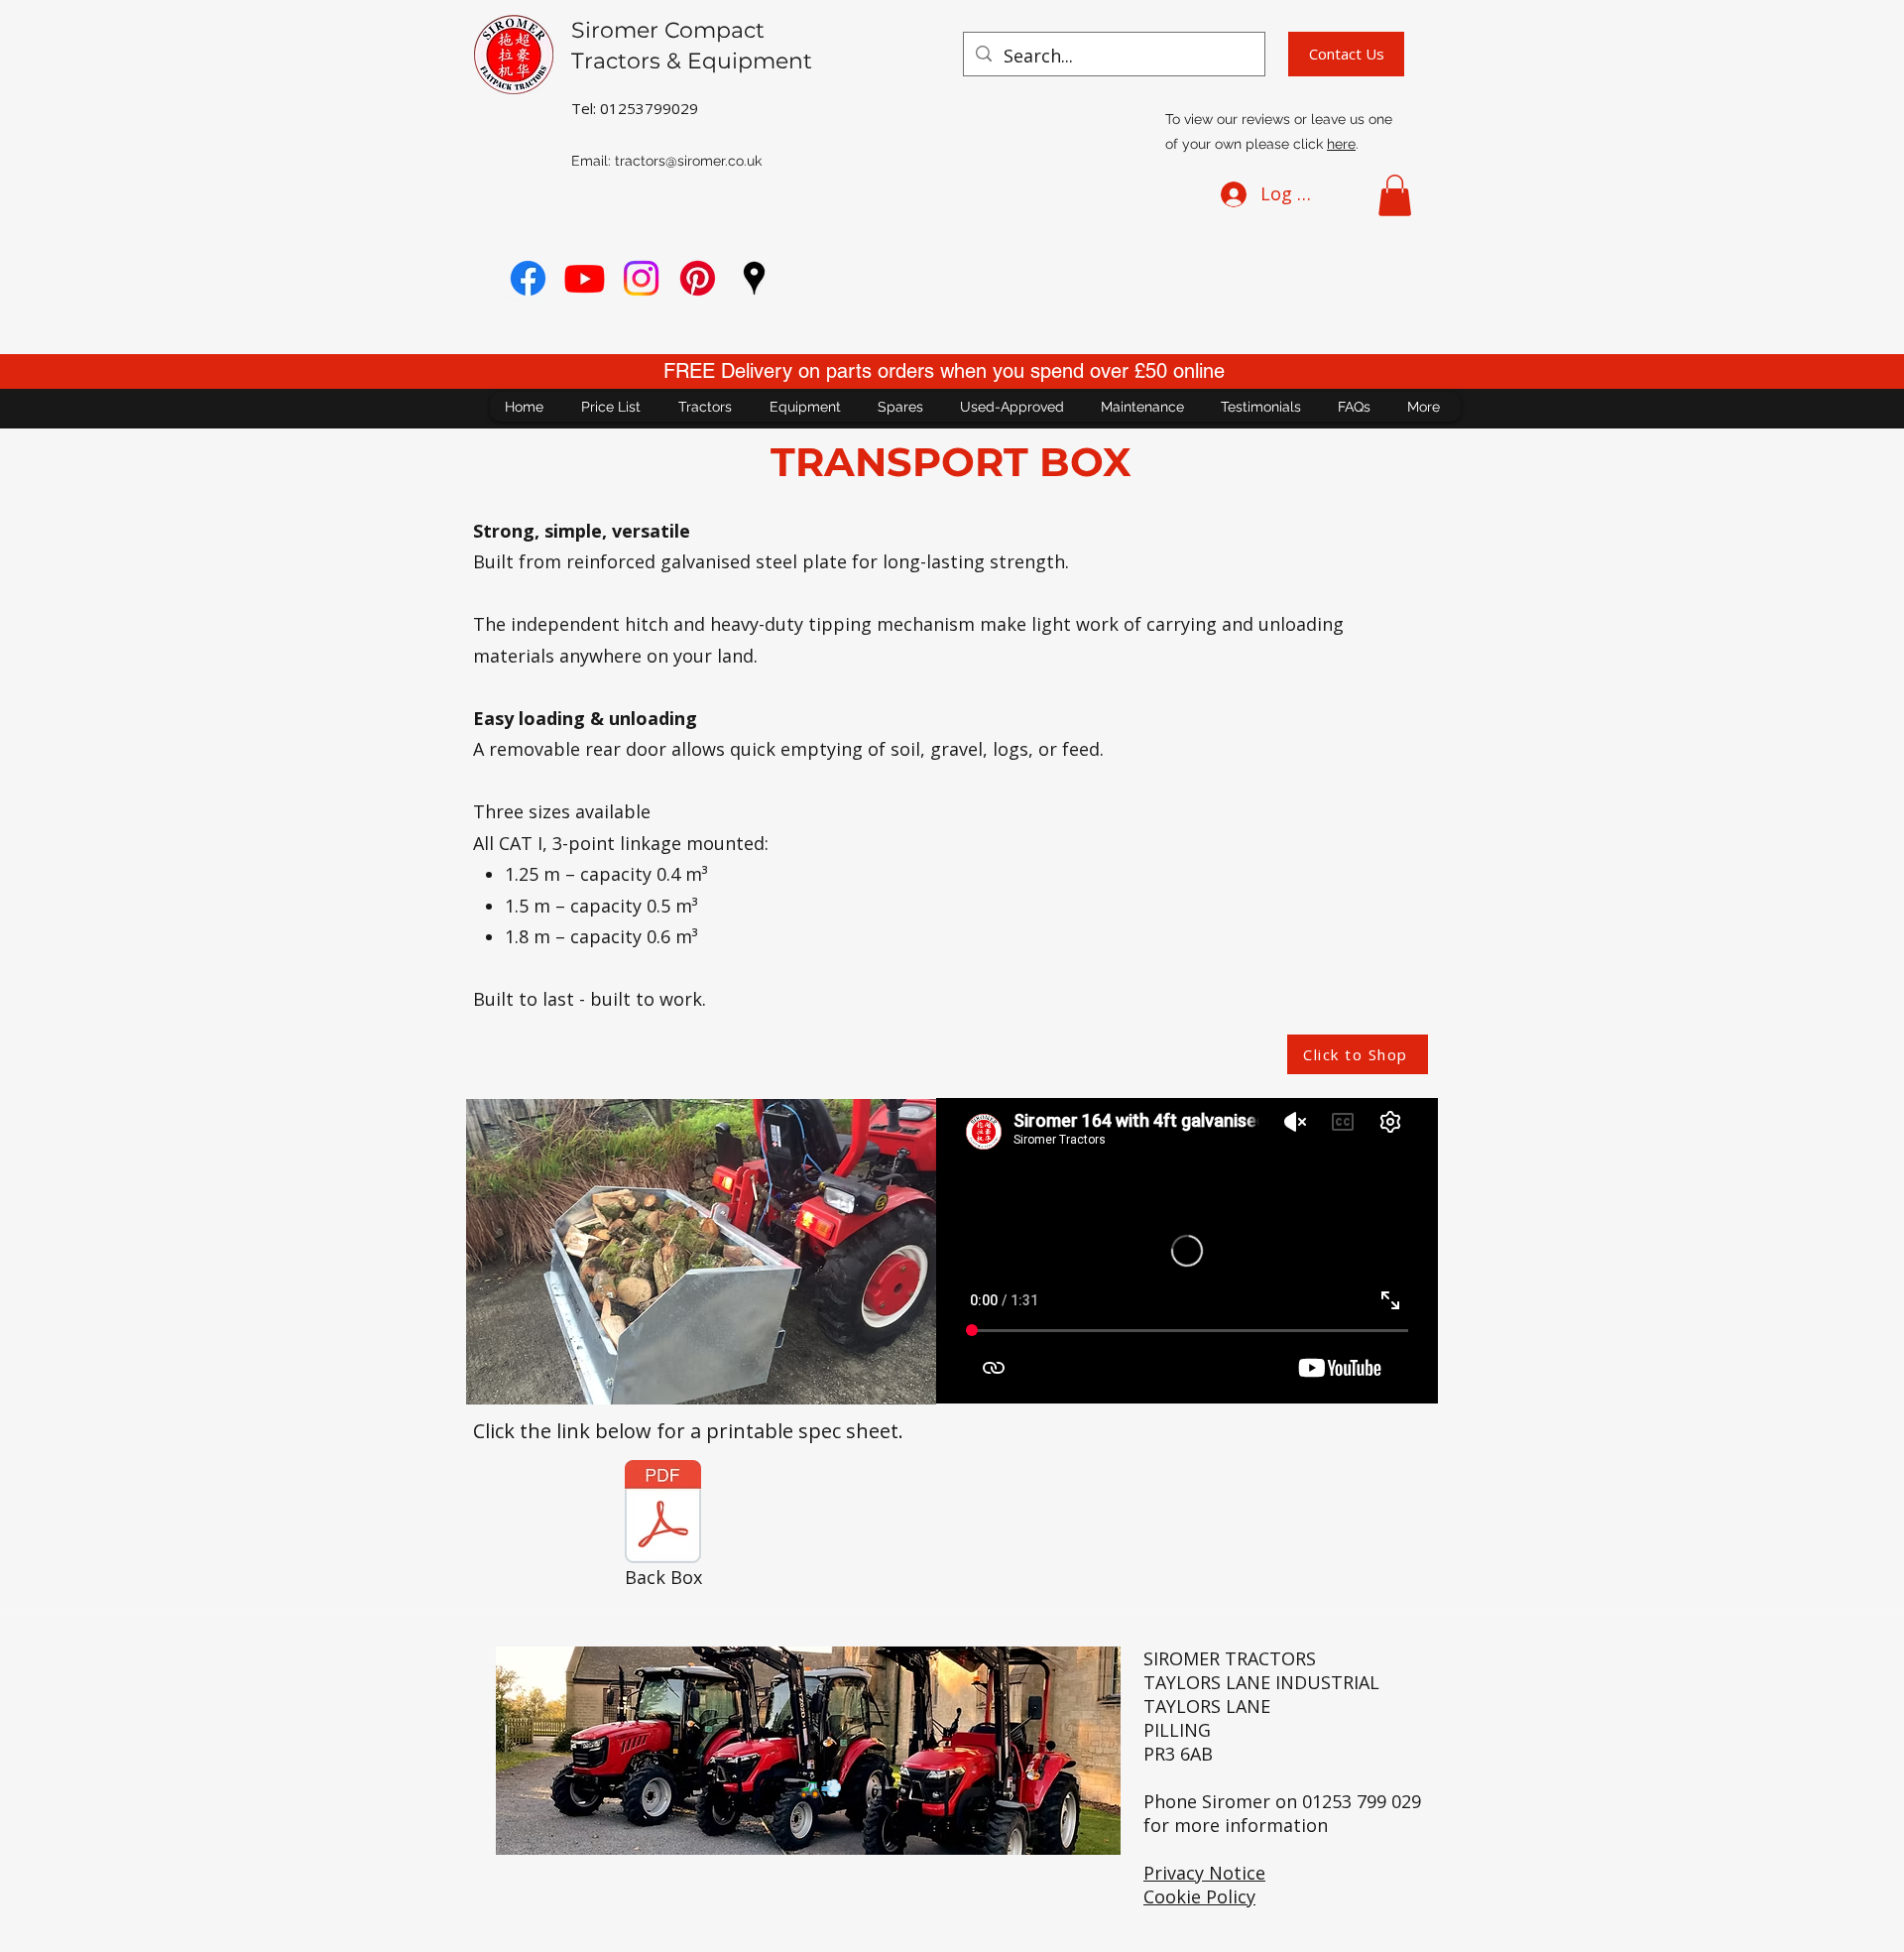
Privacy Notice (1204, 1873)
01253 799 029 (1362, 1801)
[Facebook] (528, 278)
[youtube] (585, 278)
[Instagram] (641, 278)
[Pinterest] (698, 278)
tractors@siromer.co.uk (688, 161)
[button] (1395, 195)
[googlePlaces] (754, 278)
